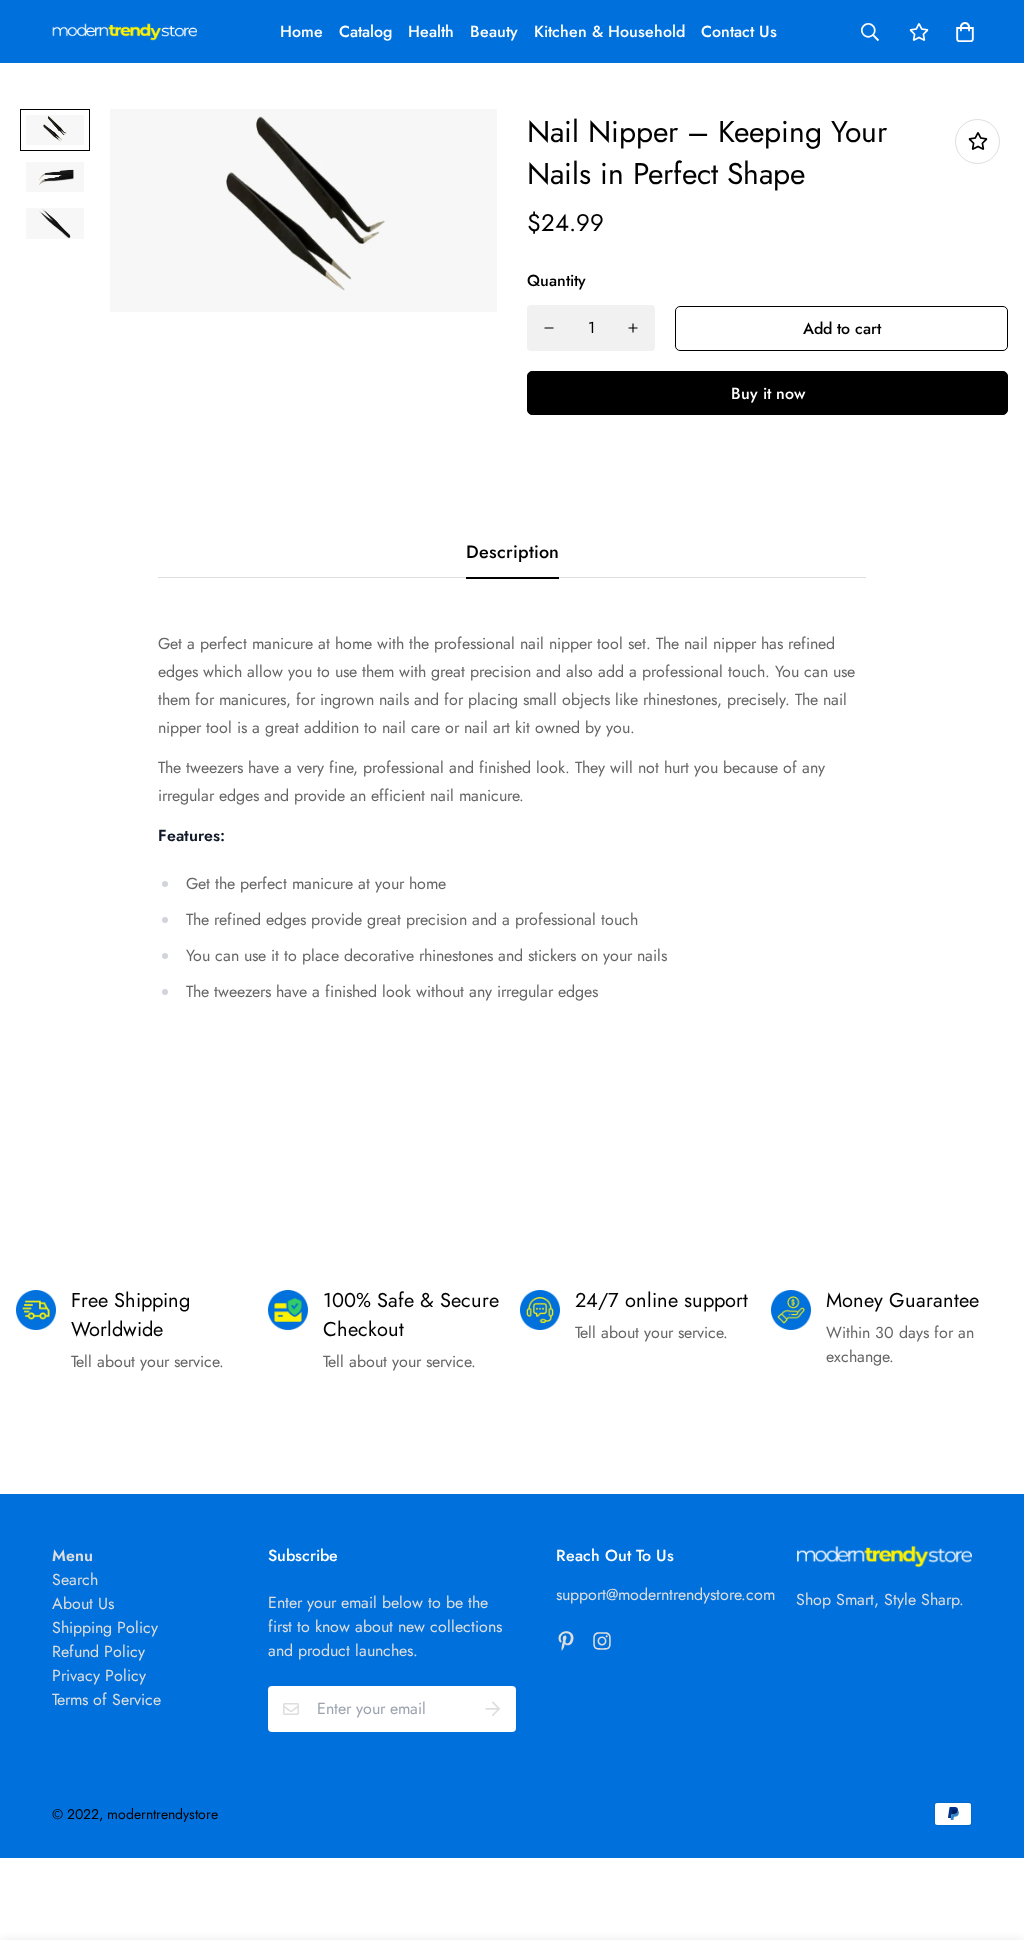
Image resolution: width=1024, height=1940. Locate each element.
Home (301, 31)
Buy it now (768, 393)
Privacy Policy (99, 1675)
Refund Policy (98, 1651)
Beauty (494, 31)
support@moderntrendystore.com (665, 1594)
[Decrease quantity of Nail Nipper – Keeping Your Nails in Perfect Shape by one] (549, 328)
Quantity (556, 280)
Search (75, 1579)
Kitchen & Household (609, 31)
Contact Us (739, 31)
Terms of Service (106, 1699)
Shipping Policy (105, 1627)
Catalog (365, 31)
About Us (83, 1603)
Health (431, 31)
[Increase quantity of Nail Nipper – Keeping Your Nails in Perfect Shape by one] (633, 328)
